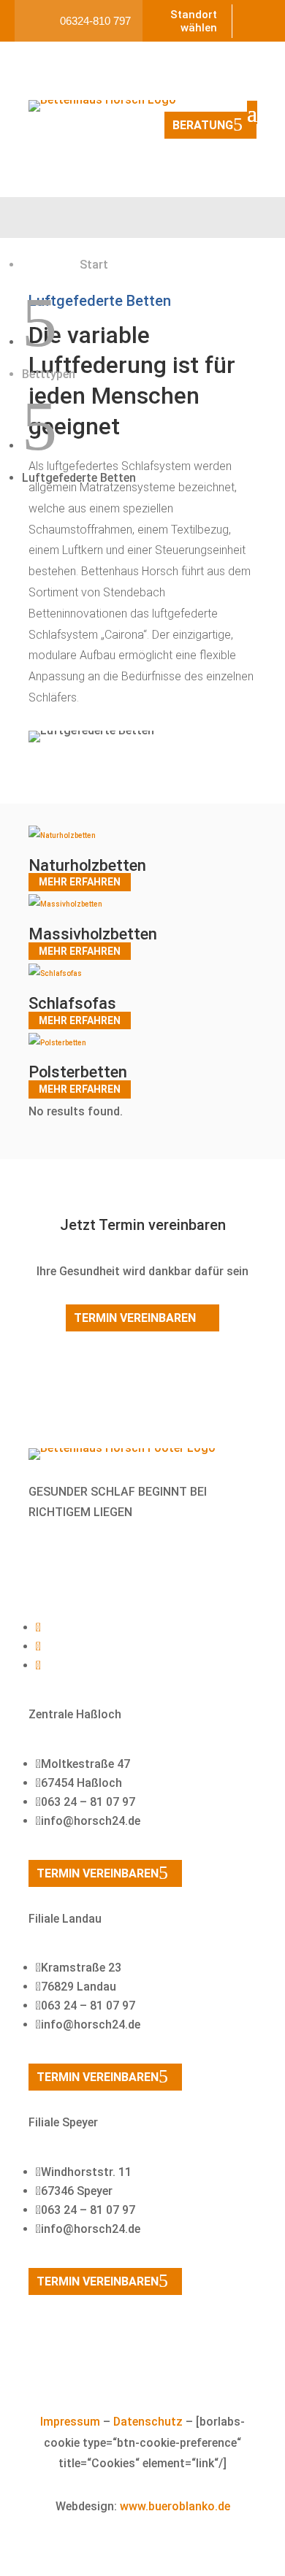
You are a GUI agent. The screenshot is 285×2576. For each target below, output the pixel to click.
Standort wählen (194, 21)
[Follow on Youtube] (77, 1564)
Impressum (70, 2422)
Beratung (203, 125)
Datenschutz (148, 2422)
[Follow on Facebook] (47, 1564)
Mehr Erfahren (80, 883)
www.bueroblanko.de (175, 2506)
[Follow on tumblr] (106, 1564)
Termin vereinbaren (135, 1318)
